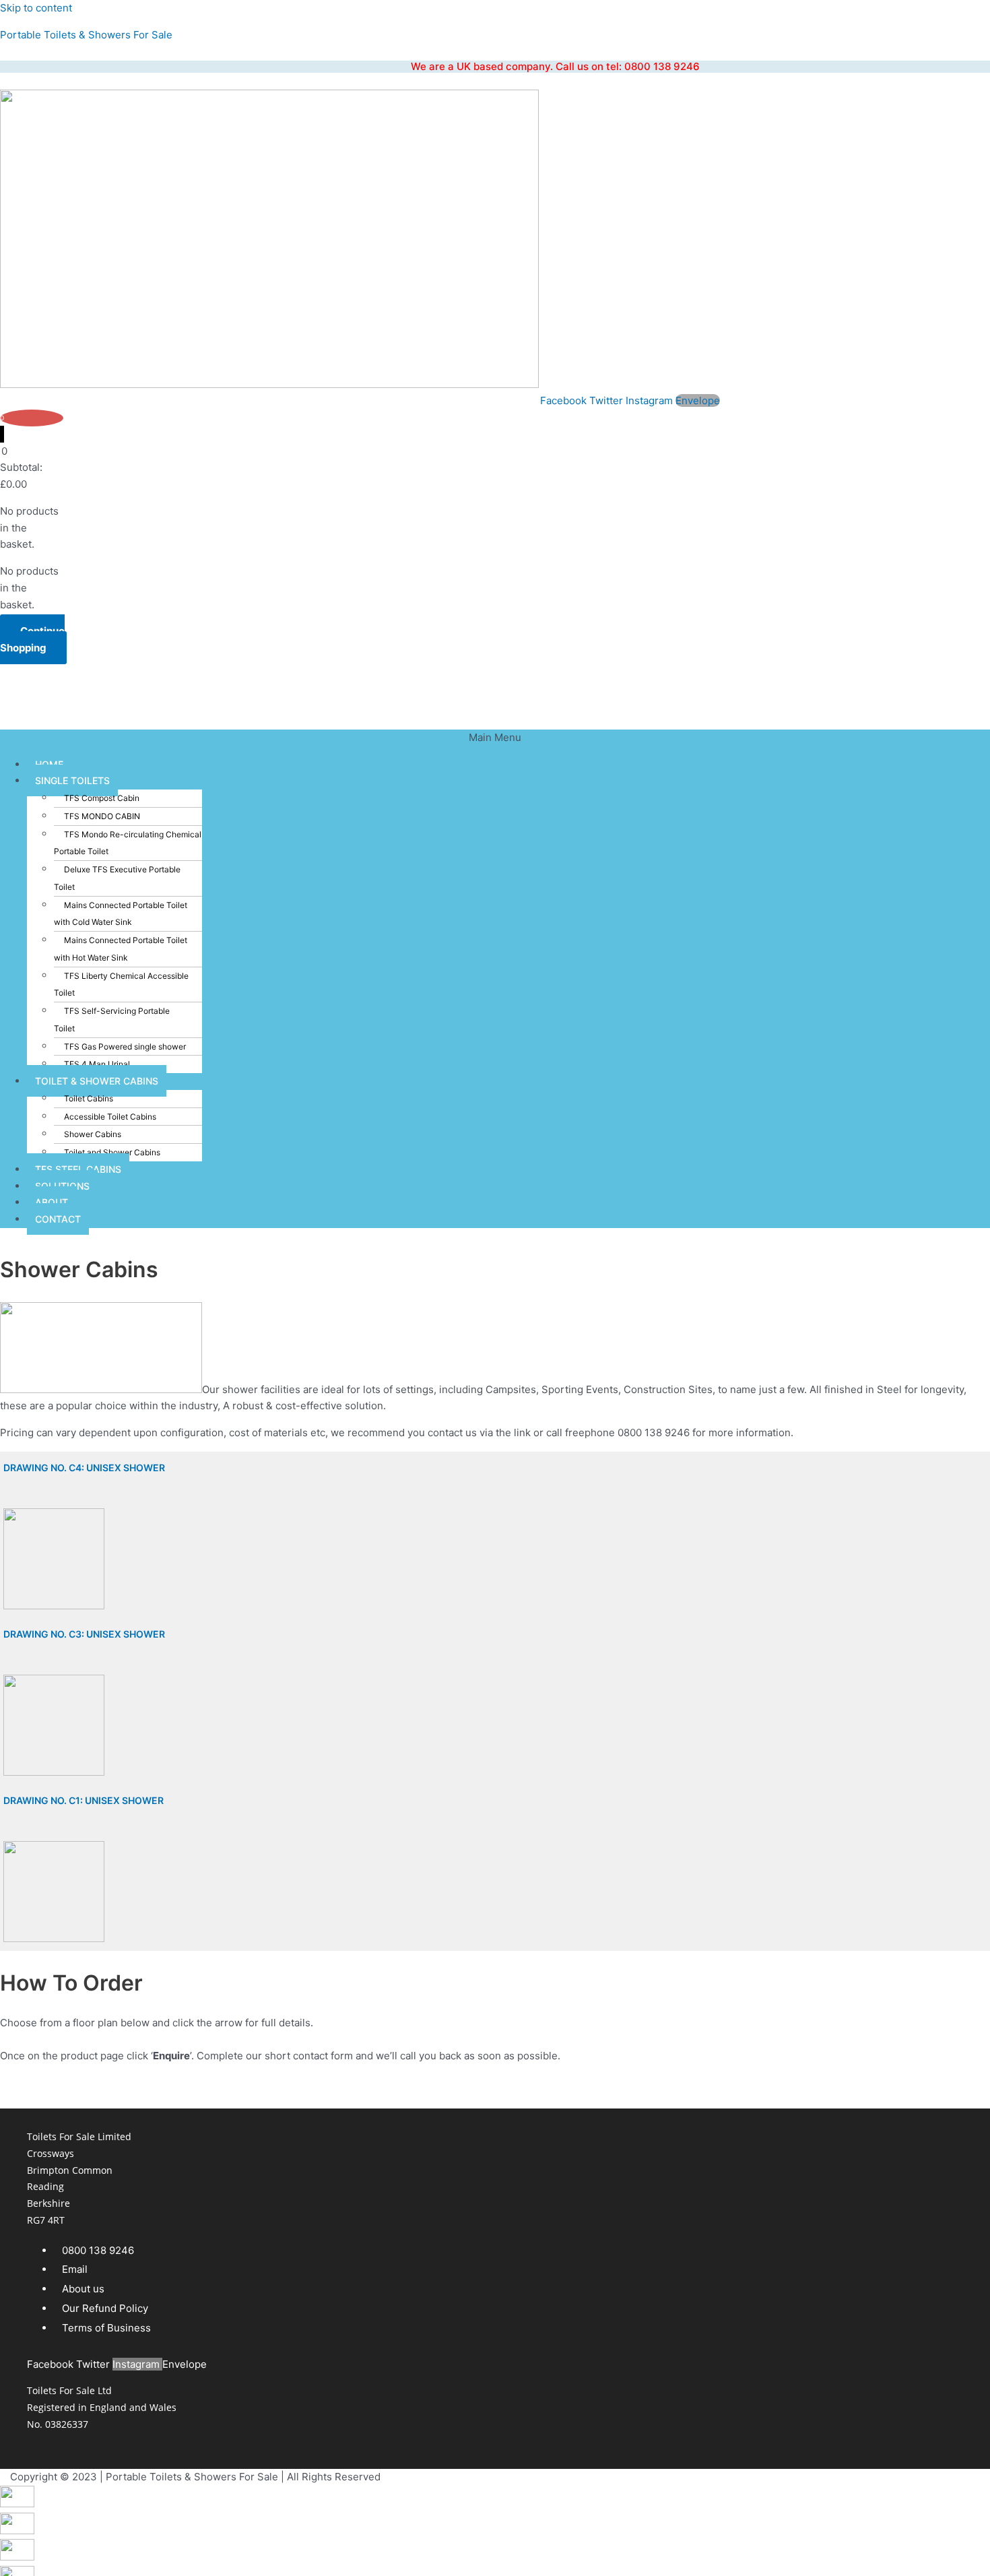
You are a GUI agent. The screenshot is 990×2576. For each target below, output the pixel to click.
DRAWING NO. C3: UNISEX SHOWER (84, 1634)
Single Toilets (72, 780)
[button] (495, 738)
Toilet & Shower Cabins (97, 1081)
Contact (58, 1219)
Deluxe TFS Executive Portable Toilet (117, 878)
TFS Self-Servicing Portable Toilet (112, 1020)
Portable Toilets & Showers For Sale (86, 35)
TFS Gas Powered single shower (125, 1046)
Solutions (62, 1186)
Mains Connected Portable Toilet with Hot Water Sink (121, 949)
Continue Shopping (32, 639)
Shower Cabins (93, 1134)
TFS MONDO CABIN (102, 816)
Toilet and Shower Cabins (112, 1152)
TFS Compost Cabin (102, 798)
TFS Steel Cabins (78, 1169)
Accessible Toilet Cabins (110, 1117)
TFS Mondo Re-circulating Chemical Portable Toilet (128, 843)
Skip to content (36, 8)
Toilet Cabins (89, 1098)
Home (49, 764)
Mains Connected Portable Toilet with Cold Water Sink (121, 914)
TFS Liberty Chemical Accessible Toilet (121, 985)
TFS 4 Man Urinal (97, 1064)
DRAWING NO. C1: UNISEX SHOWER (84, 1800)
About (52, 1202)
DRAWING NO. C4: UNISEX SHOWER (84, 1468)
